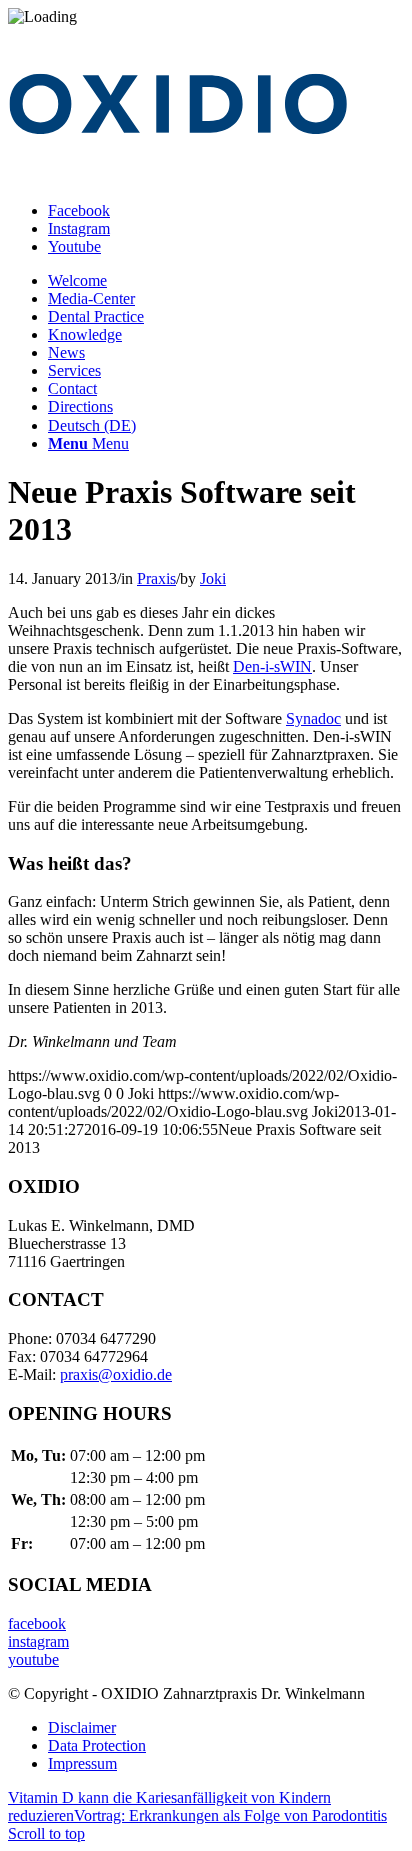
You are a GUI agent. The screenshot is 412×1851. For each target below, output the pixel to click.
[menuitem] (226, 281)
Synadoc (313, 718)
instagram (38, 1641)
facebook (37, 1623)
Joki (213, 578)
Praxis (156, 578)
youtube (33, 1659)
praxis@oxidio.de (116, 1374)
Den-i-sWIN (272, 666)
